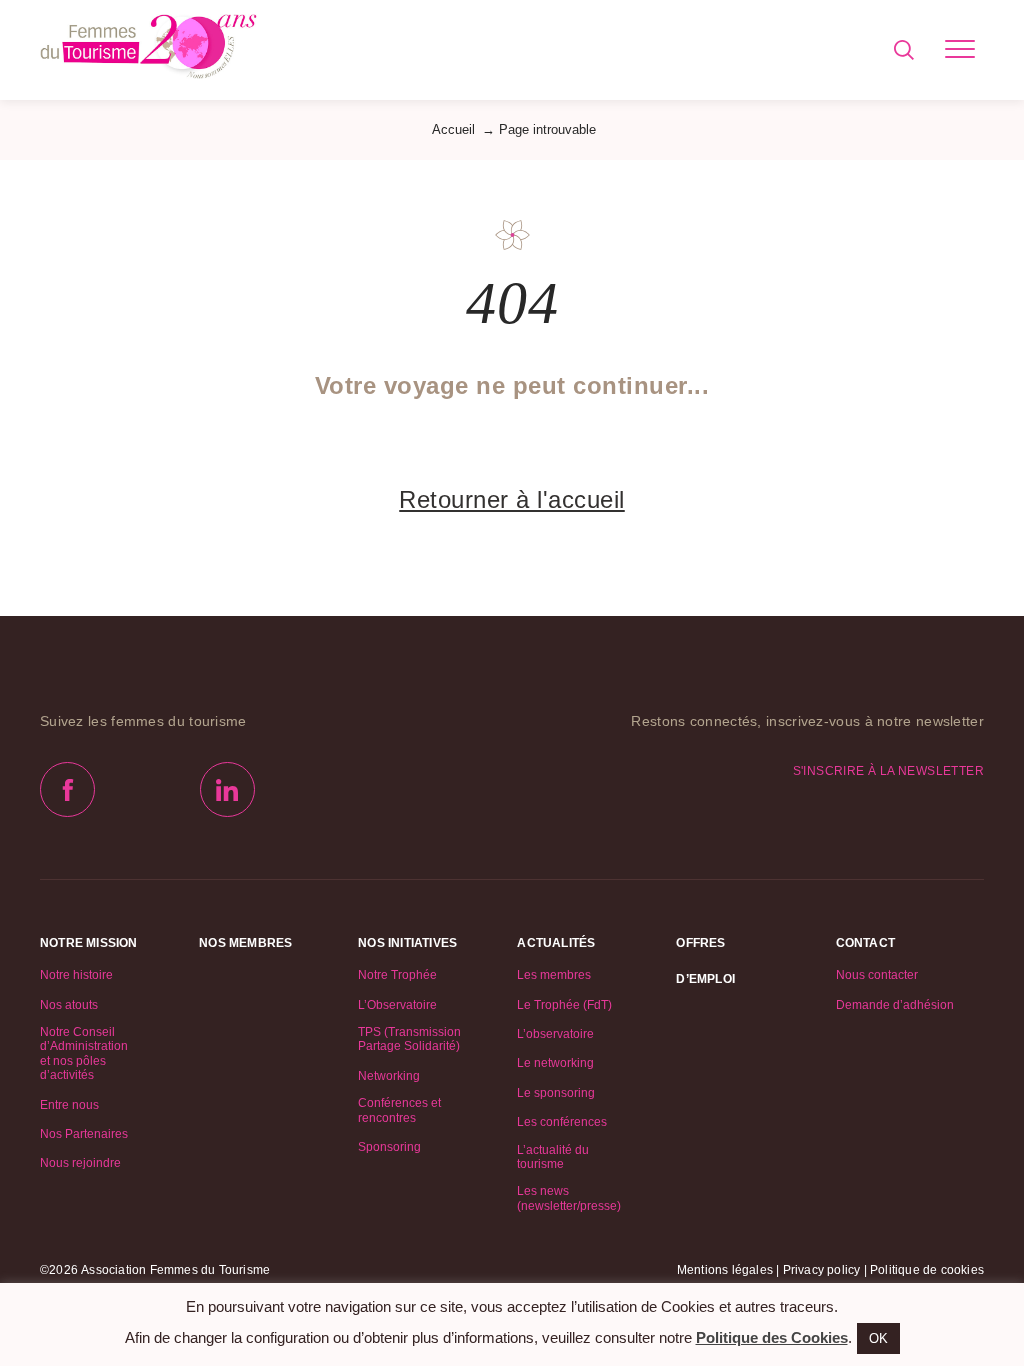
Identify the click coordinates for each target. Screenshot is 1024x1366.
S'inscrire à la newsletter (888, 771)
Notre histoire (76, 975)
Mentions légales (725, 1270)
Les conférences (562, 1122)
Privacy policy (822, 1270)
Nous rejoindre (80, 1163)
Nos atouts (69, 1005)
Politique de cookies (927, 1270)
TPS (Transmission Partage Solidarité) (409, 1039)
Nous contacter (877, 975)
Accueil (453, 129)
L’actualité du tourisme (553, 1157)
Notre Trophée (397, 975)
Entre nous (69, 1105)
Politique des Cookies (772, 1337)
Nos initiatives (407, 943)
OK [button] (878, 1338)
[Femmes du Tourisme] (148, 50)
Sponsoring (389, 1147)
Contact (865, 943)
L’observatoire (555, 1034)
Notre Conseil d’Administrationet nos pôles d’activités (84, 1053)
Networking (389, 1076)
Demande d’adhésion (895, 1005)
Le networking (555, 1063)
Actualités (556, 943)
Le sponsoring (556, 1093)
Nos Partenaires (84, 1134)
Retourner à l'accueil (512, 499)
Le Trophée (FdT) (564, 1005)
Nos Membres (245, 943)
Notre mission (89, 943)
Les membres (554, 975)
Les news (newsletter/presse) (569, 1198)
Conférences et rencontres (399, 1110)
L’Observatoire (397, 1005)
